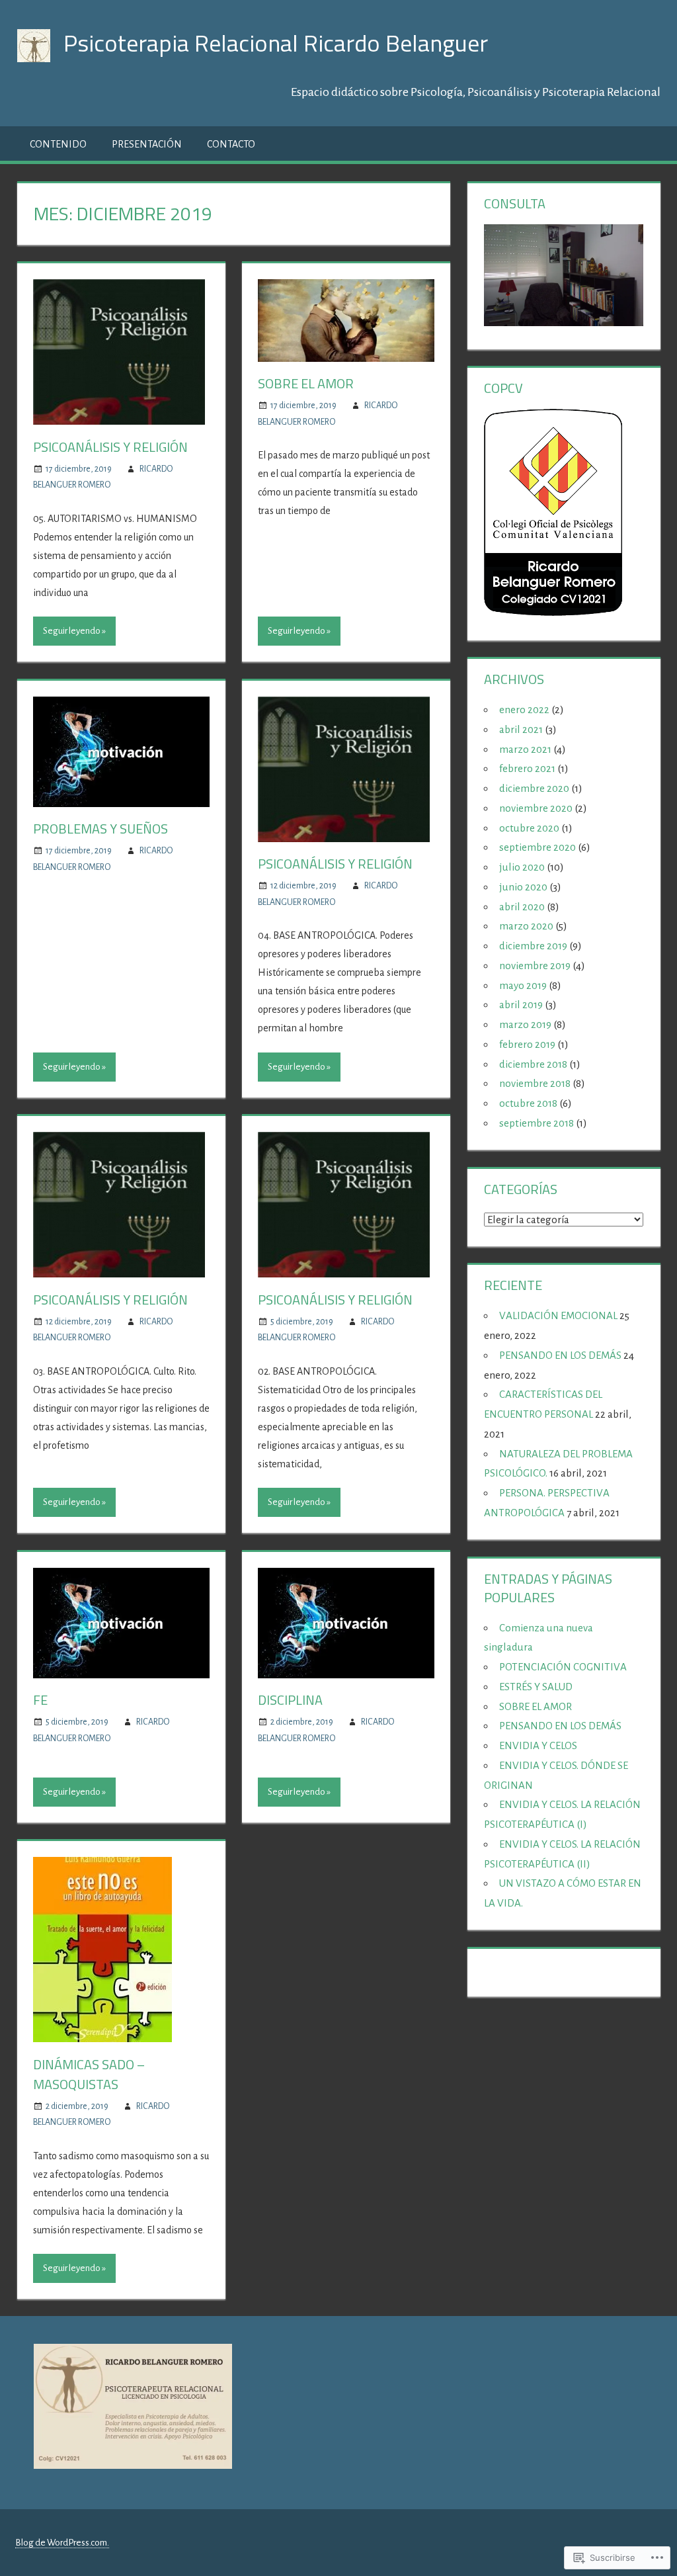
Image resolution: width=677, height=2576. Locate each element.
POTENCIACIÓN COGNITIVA (563, 1667)
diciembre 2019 (533, 946)
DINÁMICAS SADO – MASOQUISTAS (89, 2074)
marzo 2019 (525, 1024)
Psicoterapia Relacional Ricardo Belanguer (276, 43)
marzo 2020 (526, 926)
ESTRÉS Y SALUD (536, 1687)
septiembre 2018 (537, 1123)
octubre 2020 (529, 828)
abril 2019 (521, 1005)
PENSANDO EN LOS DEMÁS (560, 1355)
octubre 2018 (528, 1103)
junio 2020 (523, 887)
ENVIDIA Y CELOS (538, 1745)
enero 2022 (524, 709)
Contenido (58, 144)
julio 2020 (522, 867)
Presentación (147, 144)
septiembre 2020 (538, 847)
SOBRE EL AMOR (306, 383)
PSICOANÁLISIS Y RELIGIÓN (110, 447)
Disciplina (290, 1700)
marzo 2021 (525, 749)
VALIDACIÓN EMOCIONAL (558, 1315)
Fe (40, 1700)
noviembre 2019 (535, 966)
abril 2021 (521, 729)
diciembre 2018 (533, 1064)
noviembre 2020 (536, 808)
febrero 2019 (527, 1044)
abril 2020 (522, 907)
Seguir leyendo (72, 631)
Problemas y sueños (100, 829)
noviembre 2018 (535, 1083)
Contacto (231, 144)
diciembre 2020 (534, 788)
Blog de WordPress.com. (62, 2543)
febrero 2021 (527, 768)
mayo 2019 (523, 985)
